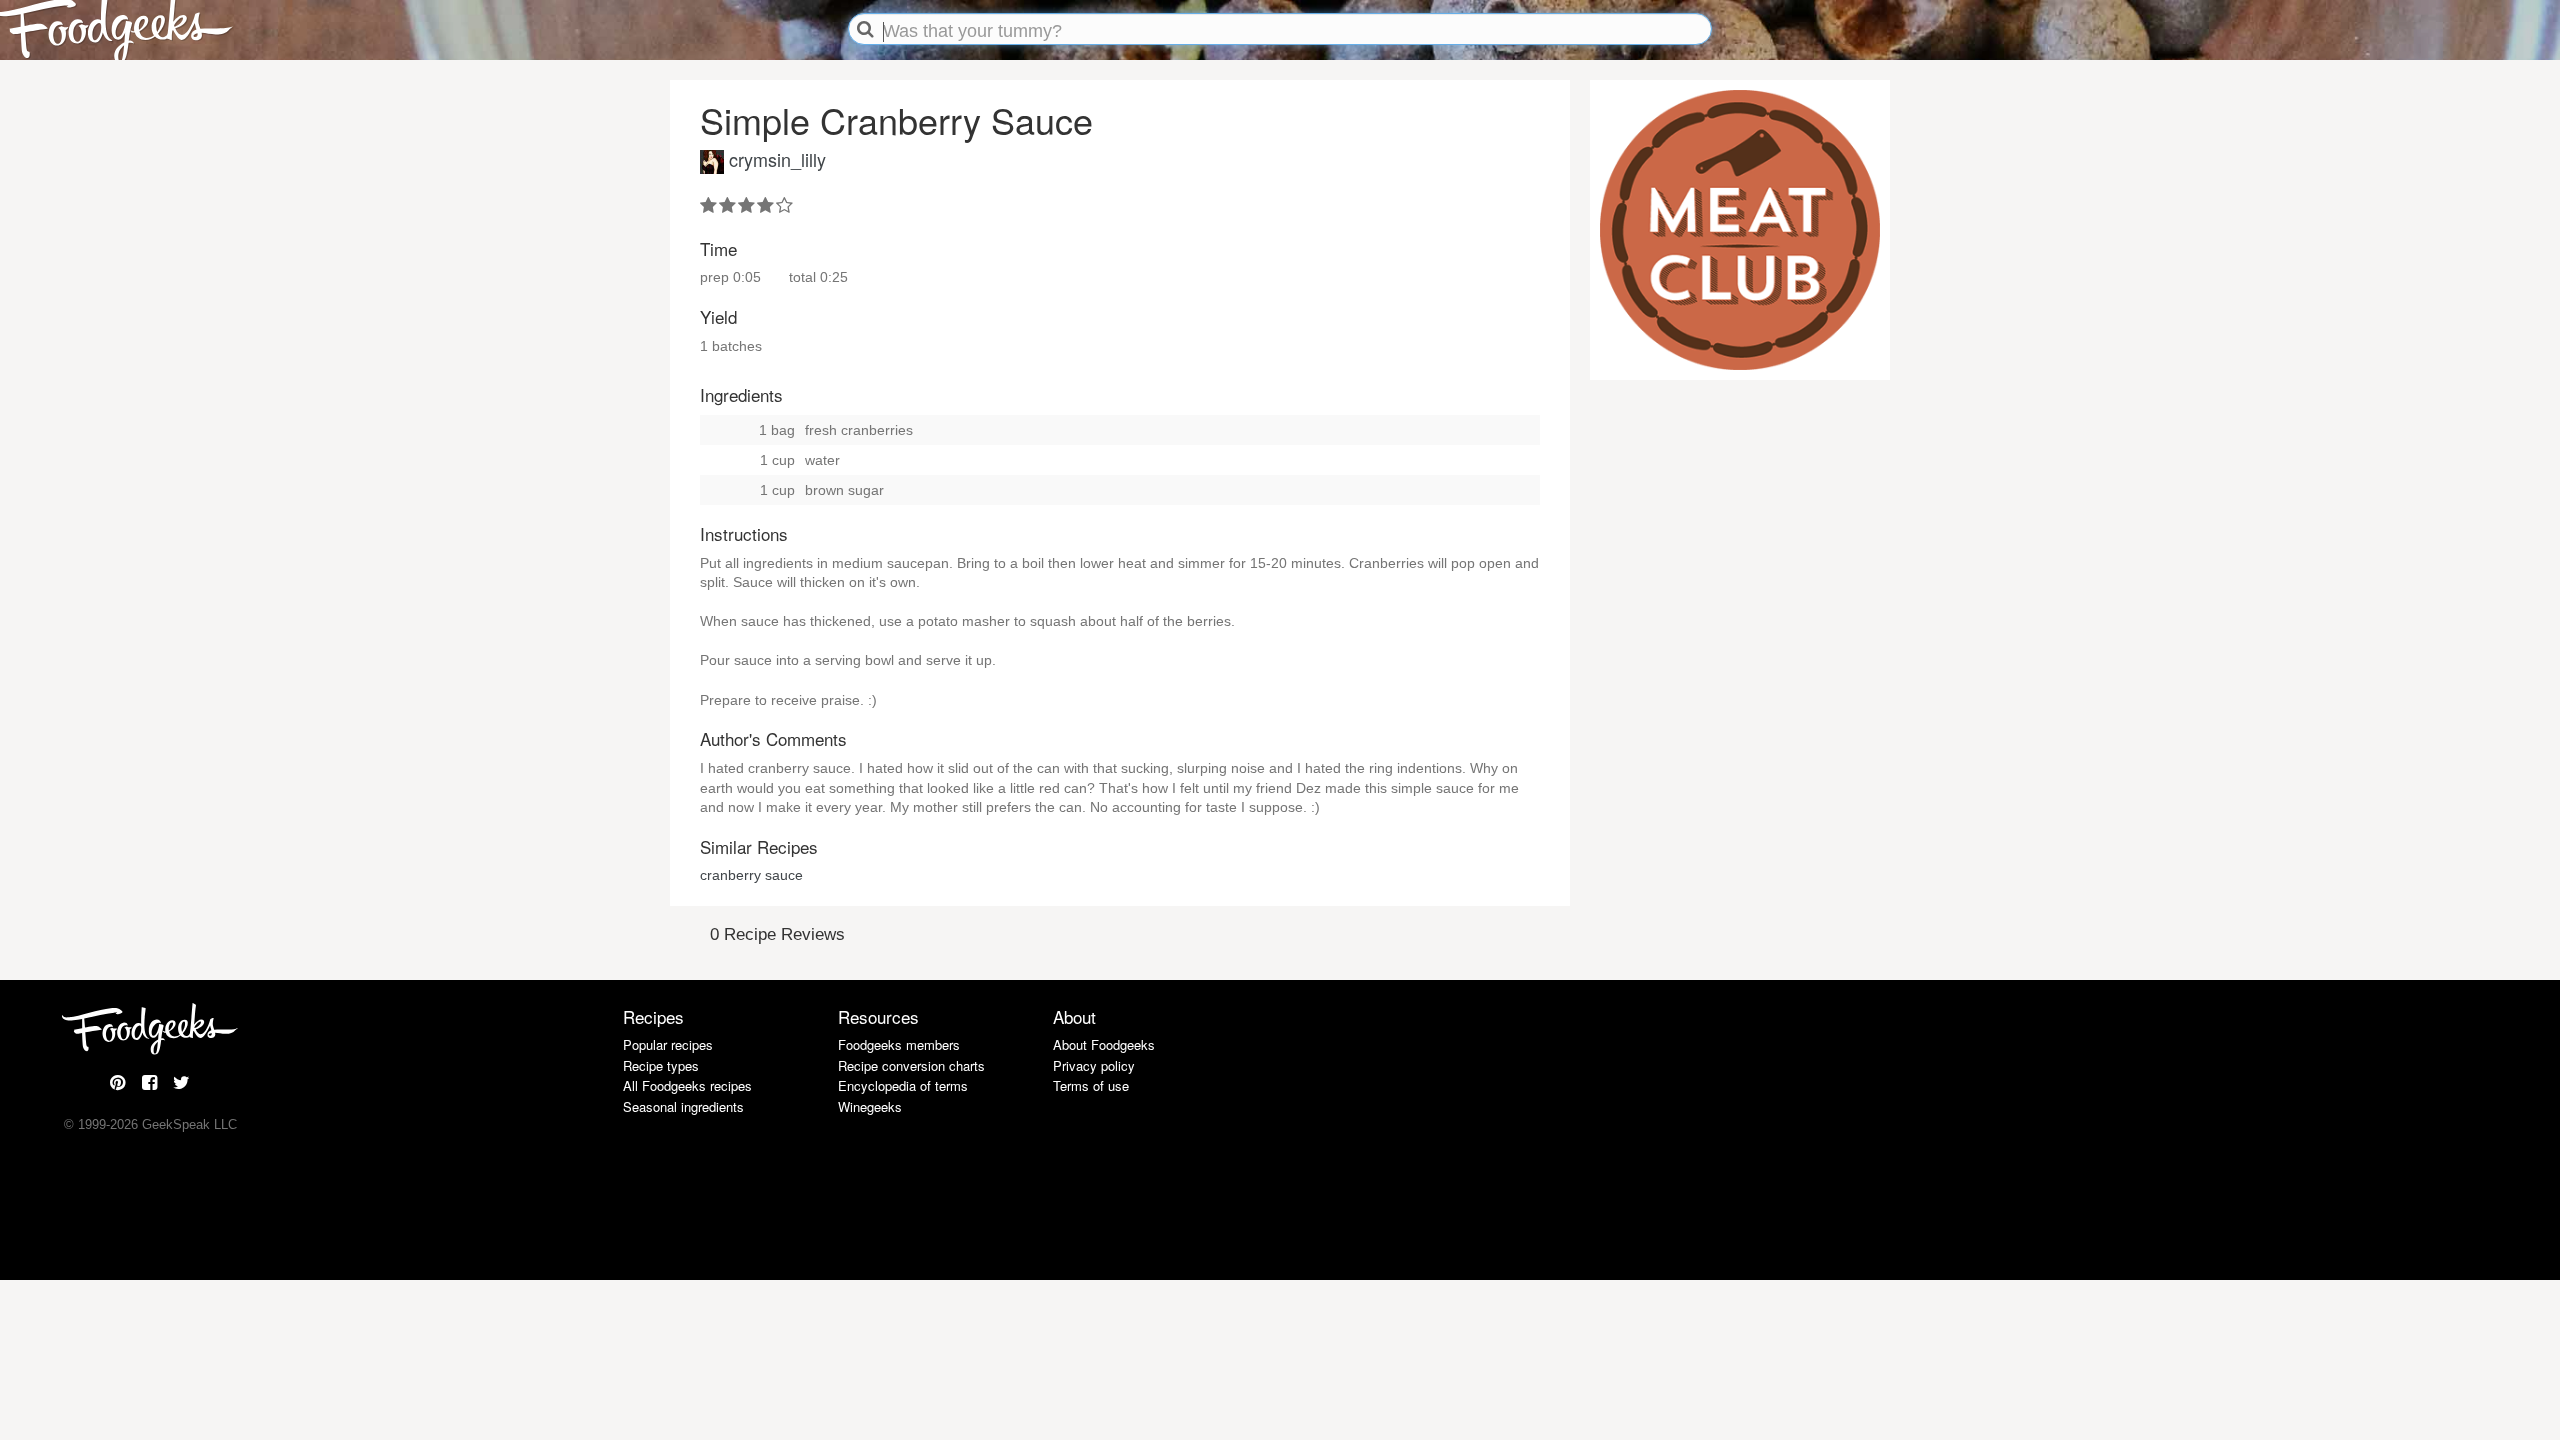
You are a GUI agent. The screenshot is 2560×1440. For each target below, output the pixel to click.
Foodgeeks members (899, 1044)
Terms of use (1091, 1085)
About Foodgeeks (1104, 1044)
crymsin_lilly (777, 159)
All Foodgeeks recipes (687, 1085)
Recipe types (661, 1065)
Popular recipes (668, 1044)
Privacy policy (1094, 1065)
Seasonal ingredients (683, 1106)
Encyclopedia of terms (903, 1085)
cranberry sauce (751, 875)
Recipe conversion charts (911, 1065)
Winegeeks (870, 1106)
